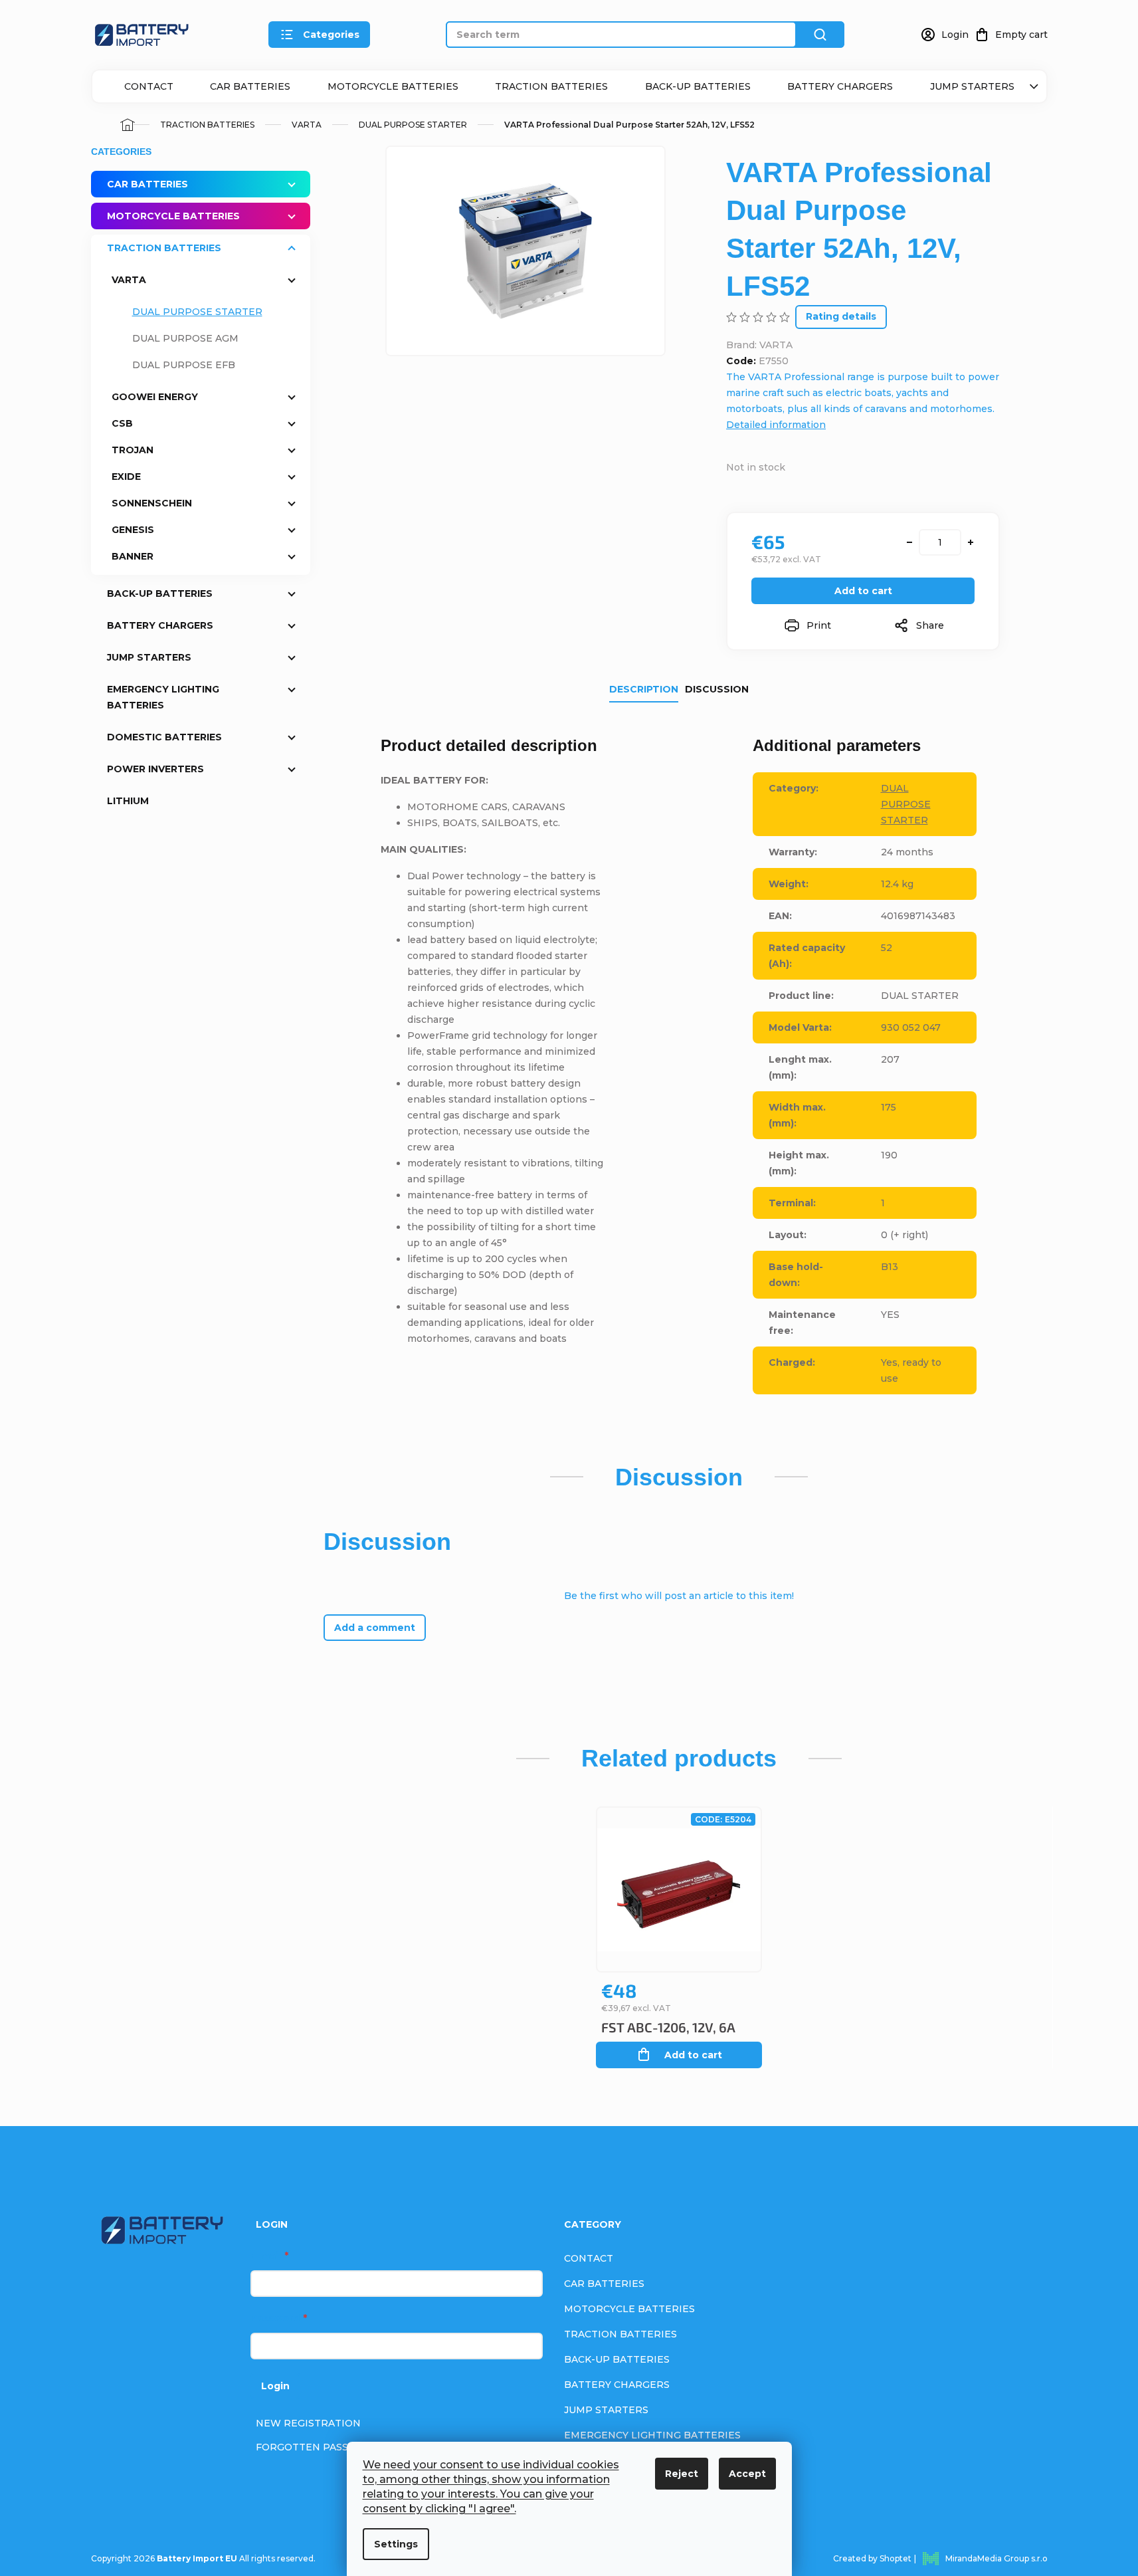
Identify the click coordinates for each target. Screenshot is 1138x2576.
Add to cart (863, 591)
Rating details (841, 316)
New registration (308, 2423)
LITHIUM (128, 801)
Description (644, 689)
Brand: (759, 345)
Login (275, 2386)
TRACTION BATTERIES (551, 86)
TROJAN (133, 450)
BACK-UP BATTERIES (698, 86)
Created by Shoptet (872, 2558)
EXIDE (126, 477)
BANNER (133, 556)
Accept (747, 2474)
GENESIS (133, 530)
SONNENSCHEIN (152, 503)
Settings (396, 2544)
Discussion (717, 689)
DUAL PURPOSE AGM (185, 338)
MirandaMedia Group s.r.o (996, 2558)
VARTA (129, 280)
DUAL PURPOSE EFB (184, 365)
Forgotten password (319, 2447)
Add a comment (375, 1628)
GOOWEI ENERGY (155, 397)
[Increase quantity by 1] (971, 542)
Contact (149, 86)
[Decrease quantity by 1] (909, 542)
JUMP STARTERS (972, 86)
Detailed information (776, 425)
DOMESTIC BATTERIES (164, 737)
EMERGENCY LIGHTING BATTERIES (163, 697)
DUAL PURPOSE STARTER (197, 312)
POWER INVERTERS (155, 769)
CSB (122, 423)
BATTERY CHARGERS (840, 86)
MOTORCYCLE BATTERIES (393, 86)
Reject (682, 2474)
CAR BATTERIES (250, 86)
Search (820, 35)
